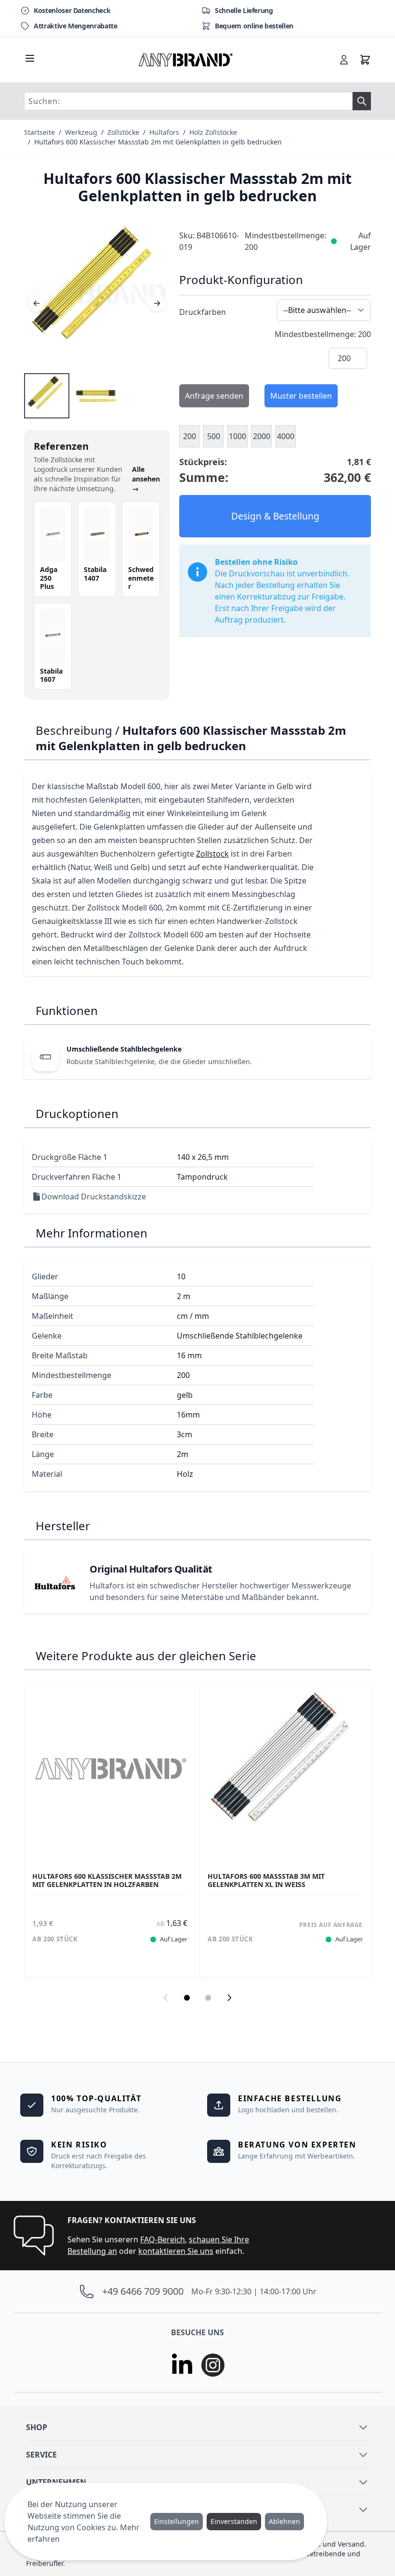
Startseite (39, 132)
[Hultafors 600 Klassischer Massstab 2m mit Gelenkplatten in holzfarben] (110, 1769)
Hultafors (164, 132)
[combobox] (188, 101)
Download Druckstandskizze (94, 1197)
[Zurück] (37, 303)
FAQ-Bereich (163, 2239)
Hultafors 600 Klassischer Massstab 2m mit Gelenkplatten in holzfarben (107, 1880)
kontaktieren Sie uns (176, 2251)
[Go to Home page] (186, 60)
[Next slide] (229, 1998)
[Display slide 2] (208, 1998)
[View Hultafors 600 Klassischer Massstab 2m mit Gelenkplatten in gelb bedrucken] (47, 396)
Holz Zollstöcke (213, 132)
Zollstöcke (123, 132)
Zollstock (212, 854)
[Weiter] (157, 303)
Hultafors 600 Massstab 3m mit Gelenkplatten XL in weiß (266, 1880)
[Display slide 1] (187, 1998)
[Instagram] (213, 2365)
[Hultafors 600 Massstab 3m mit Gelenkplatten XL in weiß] (285, 1769)
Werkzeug (81, 132)
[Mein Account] (344, 60)
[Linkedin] (182, 2365)
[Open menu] (30, 58)
